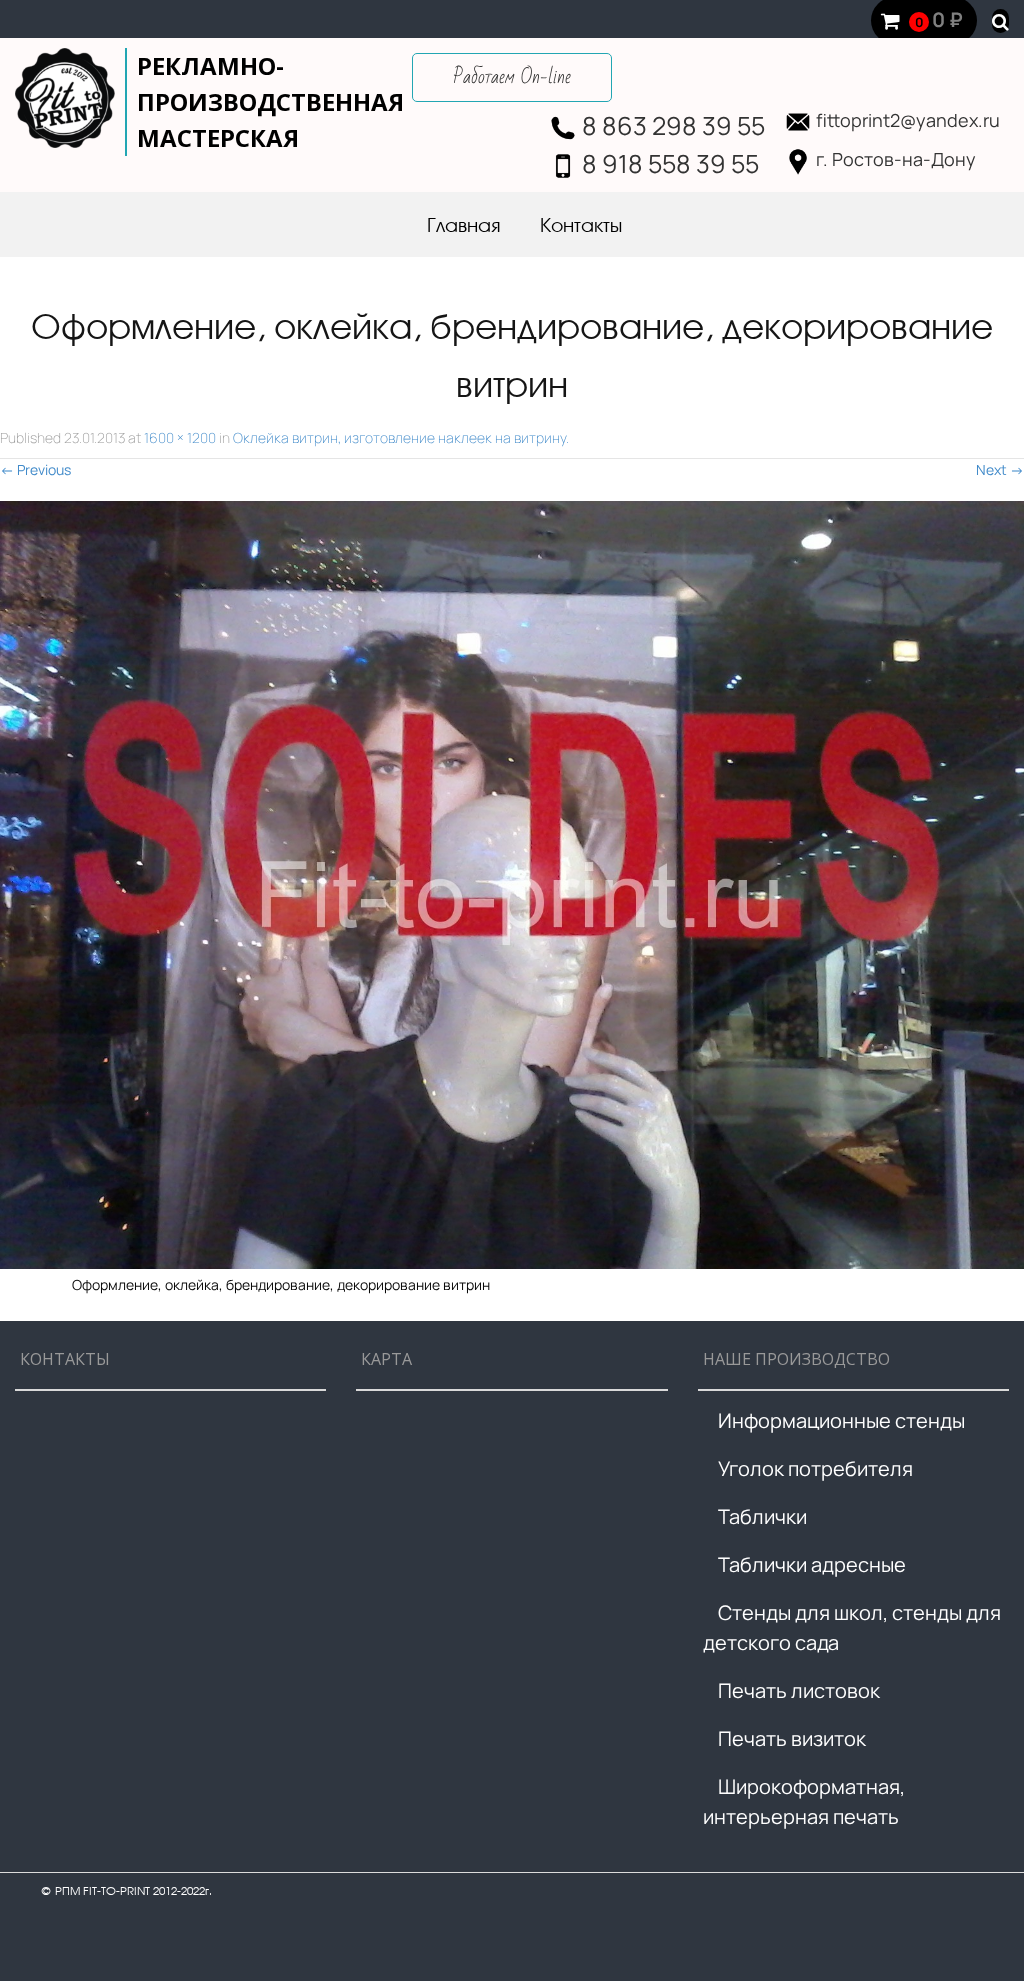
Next (1000, 469)
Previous (35, 469)
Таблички (762, 1516)
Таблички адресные (812, 1564)
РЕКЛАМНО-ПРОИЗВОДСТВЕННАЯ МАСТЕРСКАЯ (270, 101)
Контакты (581, 227)
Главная (463, 227)
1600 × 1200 (180, 437)
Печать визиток (792, 1738)
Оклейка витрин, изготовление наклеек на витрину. (401, 437)
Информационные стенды (841, 1420)
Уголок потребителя (815, 1468)
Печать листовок (799, 1690)
